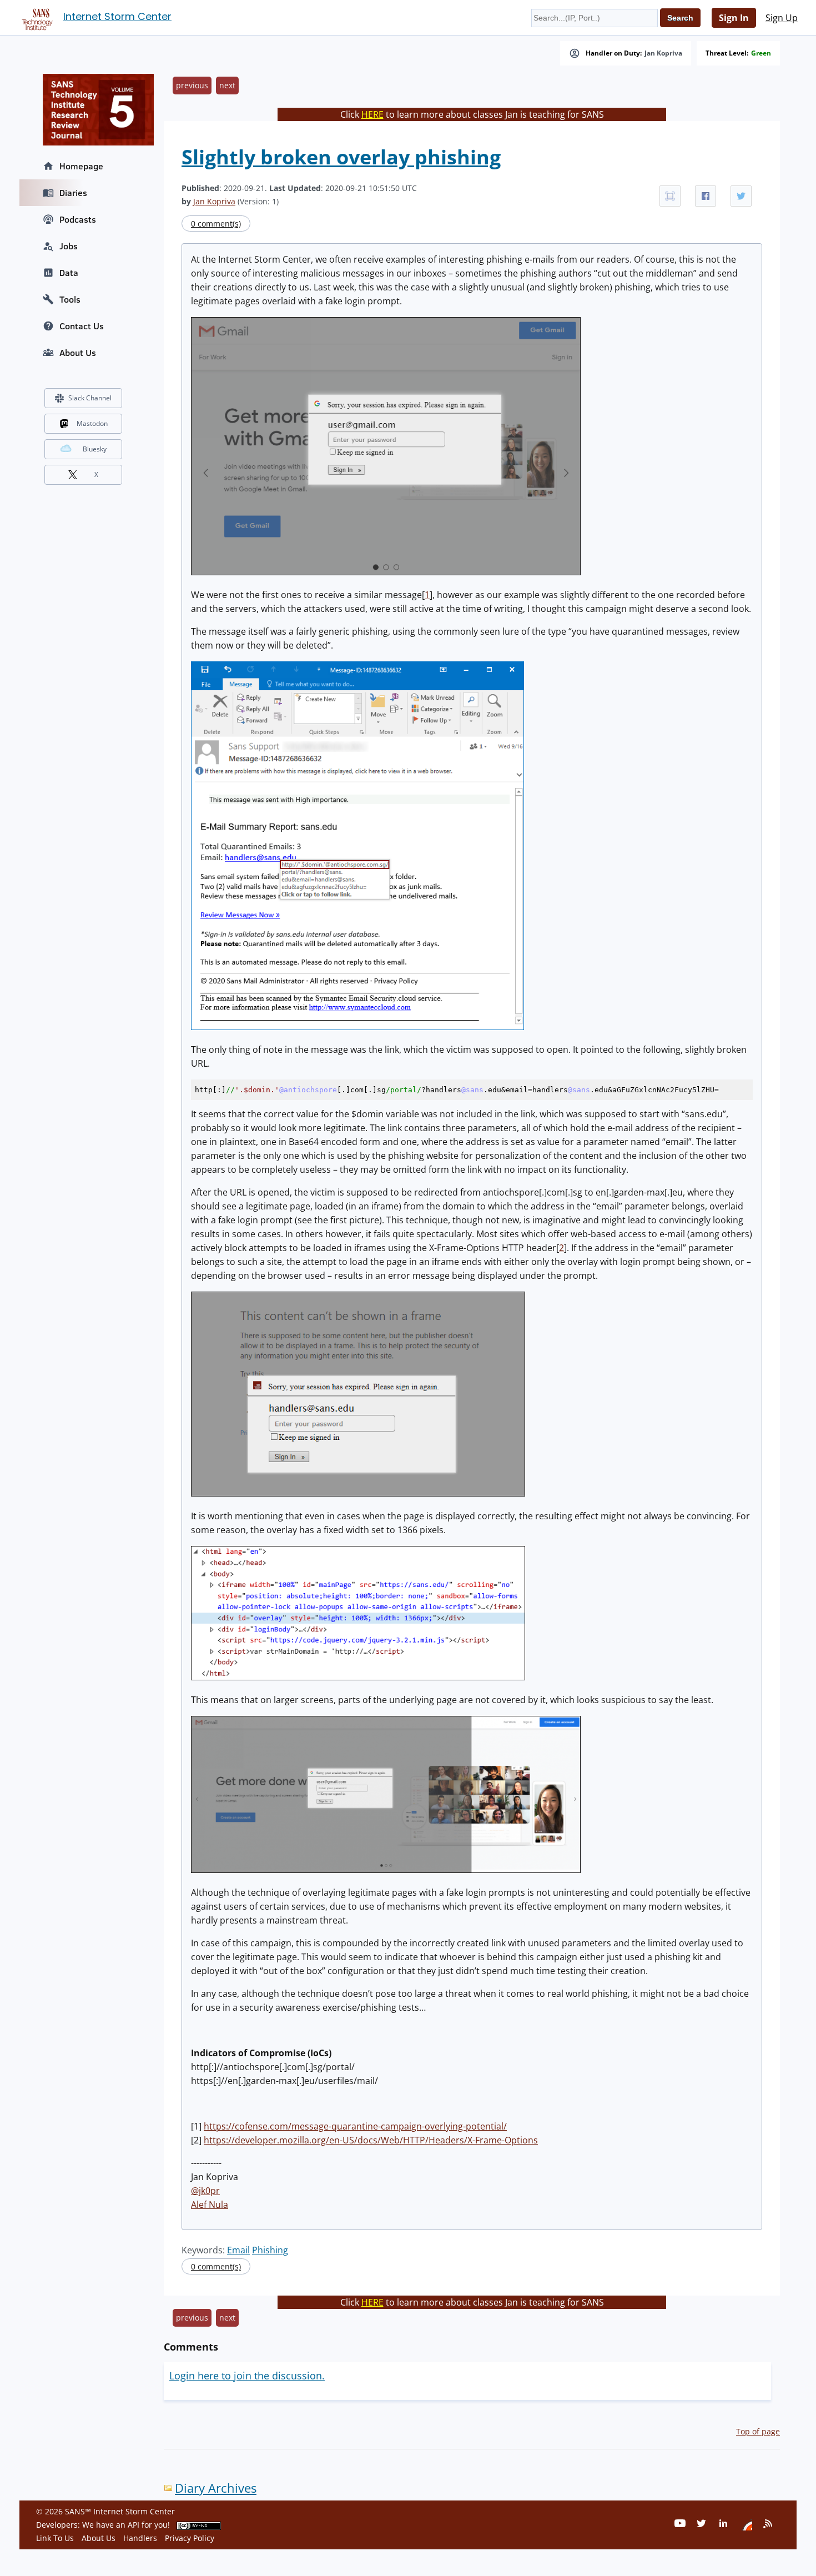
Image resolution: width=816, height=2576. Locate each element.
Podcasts (78, 219)
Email (238, 2250)
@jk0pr (205, 2191)
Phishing (270, 2250)
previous (192, 85)
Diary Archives (216, 2488)
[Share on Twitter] (741, 196)
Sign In (734, 18)
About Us (78, 353)
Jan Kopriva (663, 53)
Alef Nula (210, 2205)
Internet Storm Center (117, 16)
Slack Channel (90, 398)
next (227, 85)
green (761, 53)
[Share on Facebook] (706, 196)
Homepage (81, 166)
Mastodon (92, 423)
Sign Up (782, 18)
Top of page (758, 2431)
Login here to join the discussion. (247, 2376)
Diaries (73, 193)
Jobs (69, 246)
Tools (70, 299)
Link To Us (55, 2538)
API (134, 2525)
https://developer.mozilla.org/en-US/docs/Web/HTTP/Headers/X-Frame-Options (371, 2140)
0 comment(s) (216, 224)
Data (69, 273)
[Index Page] (36, 17)
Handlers (140, 2538)
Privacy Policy (190, 2538)
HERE (372, 114)
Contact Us (82, 326)
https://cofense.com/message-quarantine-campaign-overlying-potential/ (355, 2126)
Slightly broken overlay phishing (341, 157)
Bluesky (95, 449)
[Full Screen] (670, 196)
